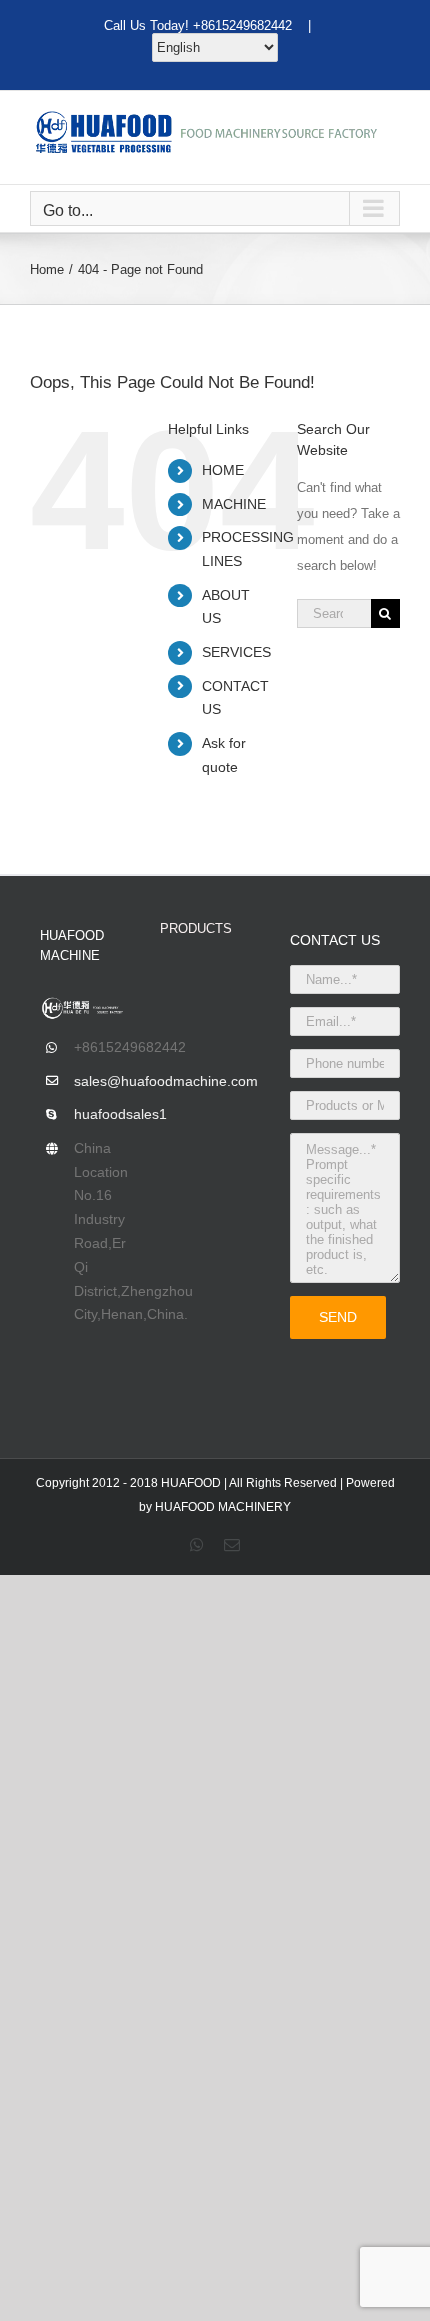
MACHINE (234, 504)
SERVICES (236, 652)
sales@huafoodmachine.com (102, 1081)
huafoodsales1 (102, 1114)
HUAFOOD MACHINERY (223, 1507)
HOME (223, 470)
